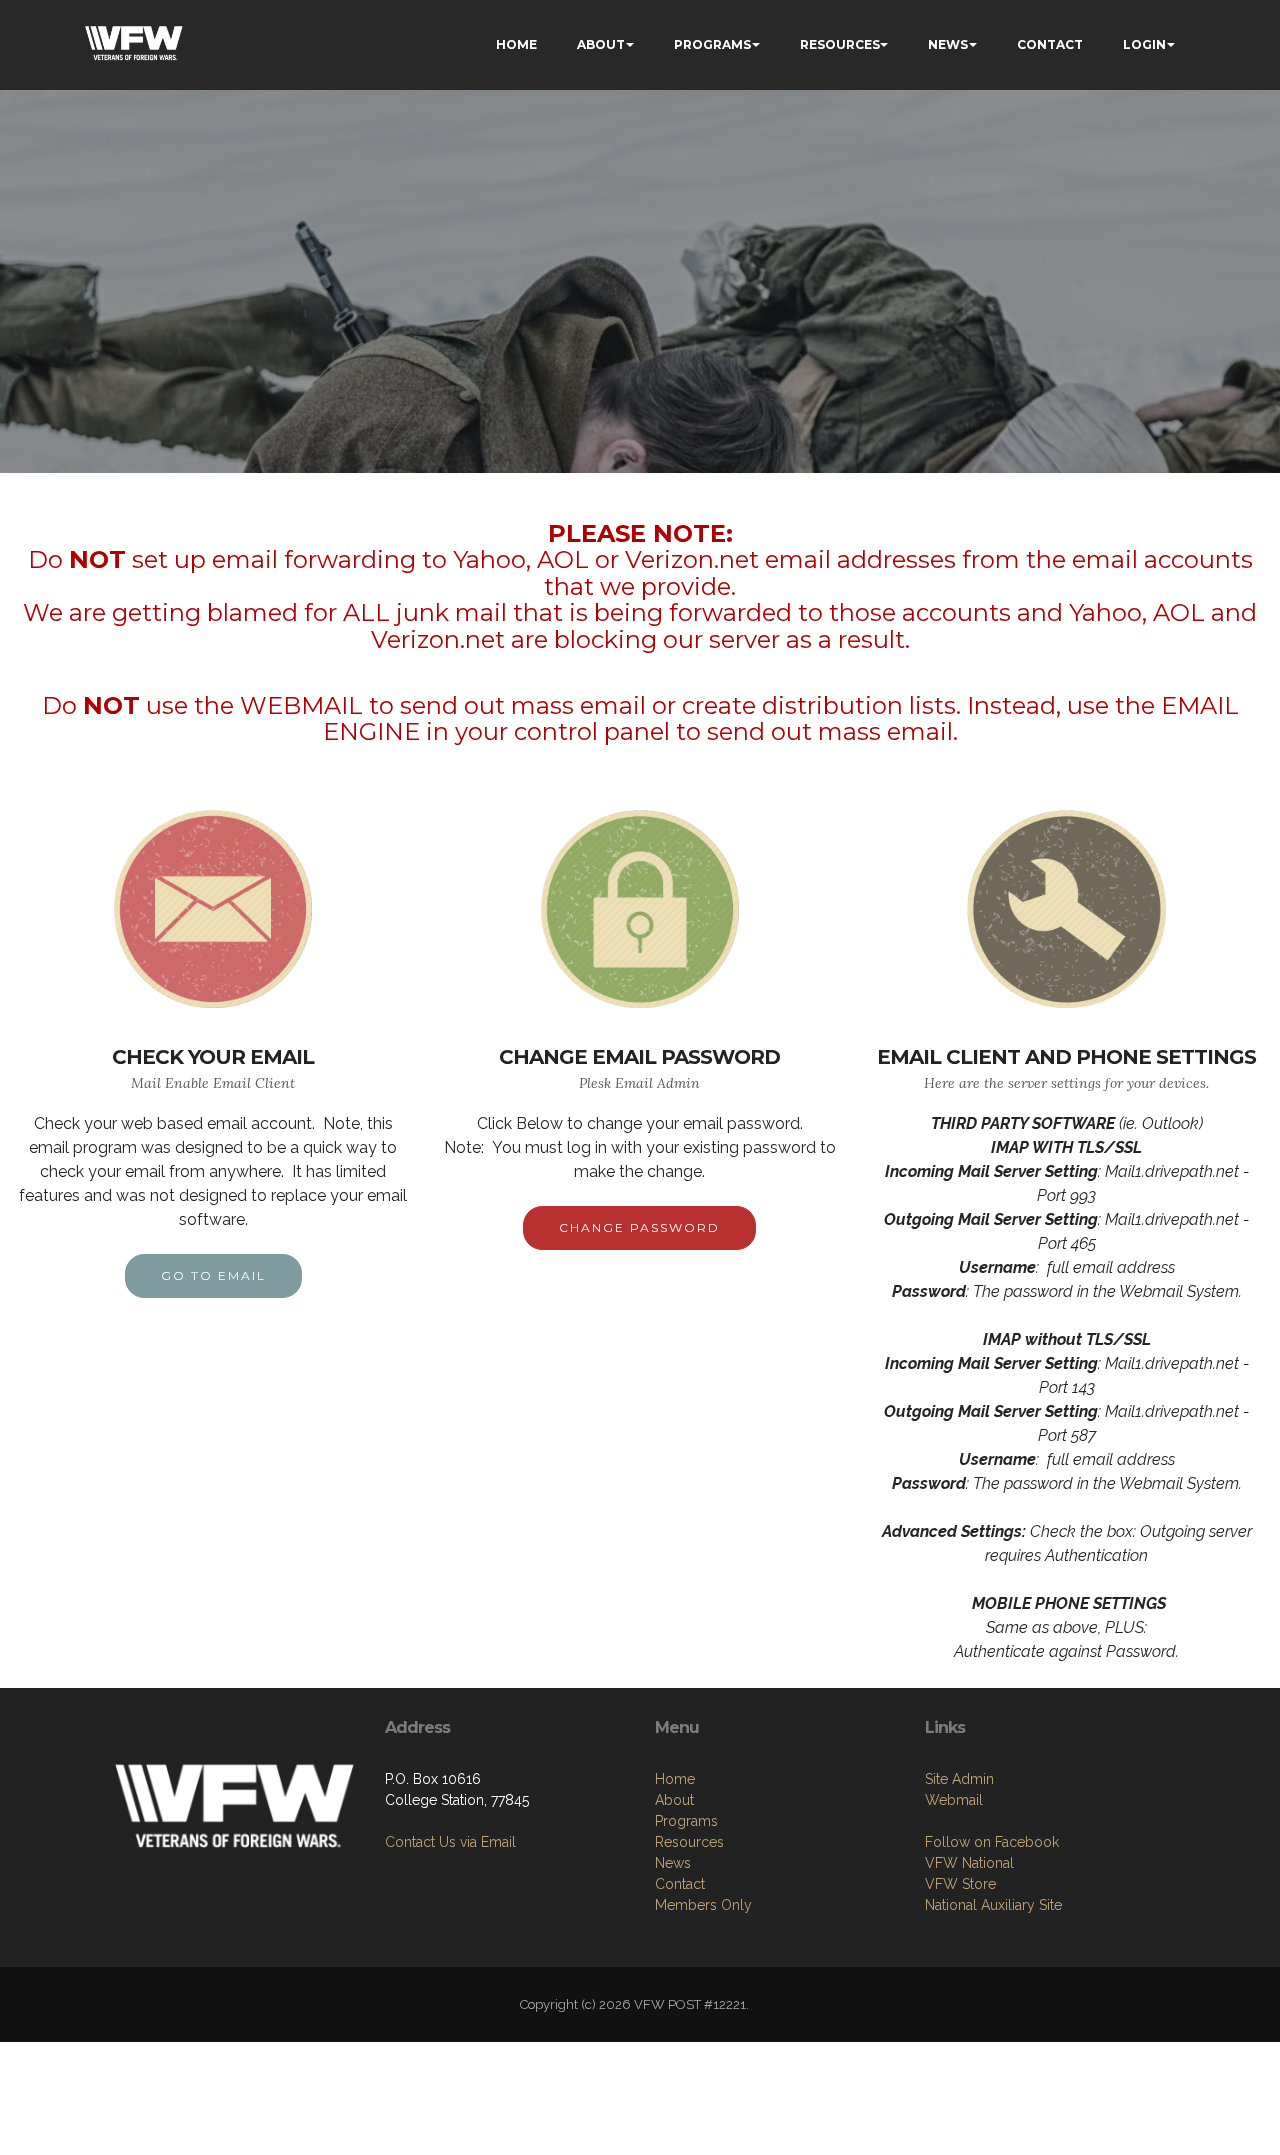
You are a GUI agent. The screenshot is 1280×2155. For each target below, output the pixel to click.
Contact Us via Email (450, 1842)
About (674, 1800)
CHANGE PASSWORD (639, 1227)
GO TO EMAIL (213, 1275)
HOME (516, 44)
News (673, 1863)
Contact (680, 1884)
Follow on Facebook (992, 1842)
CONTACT (1050, 44)
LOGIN (1144, 44)
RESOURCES (840, 44)
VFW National (969, 1863)
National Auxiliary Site (993, 1905)
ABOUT (601, 44)
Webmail (954, 1800)
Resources (689, 1842)
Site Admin (959, 1779)
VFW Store (960, 1884)
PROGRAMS (712, 44)
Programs (686, 1821)
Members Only (703, 1905)
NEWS (948, 44)
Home (675, 1779)
